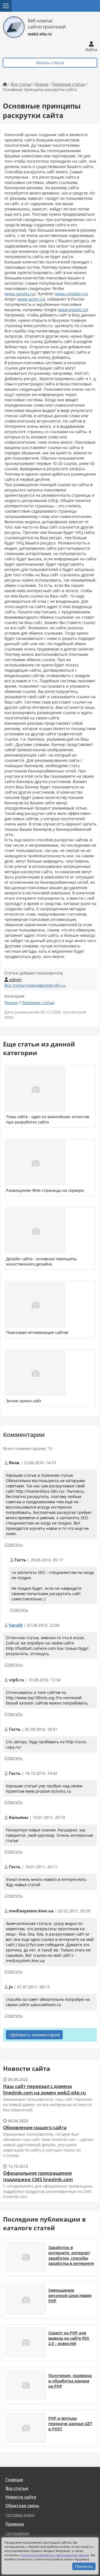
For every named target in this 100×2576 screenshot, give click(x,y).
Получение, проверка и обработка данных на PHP (70, 2381)
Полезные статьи (68, 84)
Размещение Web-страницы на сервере (45, 1190)
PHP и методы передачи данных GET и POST (70, 2423)
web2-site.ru (40, 34)
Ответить (13, 1544)
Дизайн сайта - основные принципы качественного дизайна (41, 1261)
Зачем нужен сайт (24, 1401)
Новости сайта (21, 2497)
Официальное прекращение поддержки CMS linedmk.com (38, 2176)
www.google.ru (73, 310)
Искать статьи (50, 63)
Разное (42, 84)
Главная (14, 2480)
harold (16, 1625)
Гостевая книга (20, 2515)
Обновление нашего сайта (35, 2127)
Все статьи (21, 84)
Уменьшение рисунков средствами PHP (70, 2295)
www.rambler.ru (71, 294)
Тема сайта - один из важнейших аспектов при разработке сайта (48, 1119)
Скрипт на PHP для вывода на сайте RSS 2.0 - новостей (69, 2338)
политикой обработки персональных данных (55, 2555)
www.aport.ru (31, 299)
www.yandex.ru (20, 294)
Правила (15, 2524)
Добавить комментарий (36, 2035)
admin (13, 980)
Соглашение (17, 2533)
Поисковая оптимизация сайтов (37, 1332)
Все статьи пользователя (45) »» (35, 985)
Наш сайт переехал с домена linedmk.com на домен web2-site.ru (44, 2089)
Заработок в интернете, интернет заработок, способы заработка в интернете (71, 2255)
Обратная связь (22, 2506)
